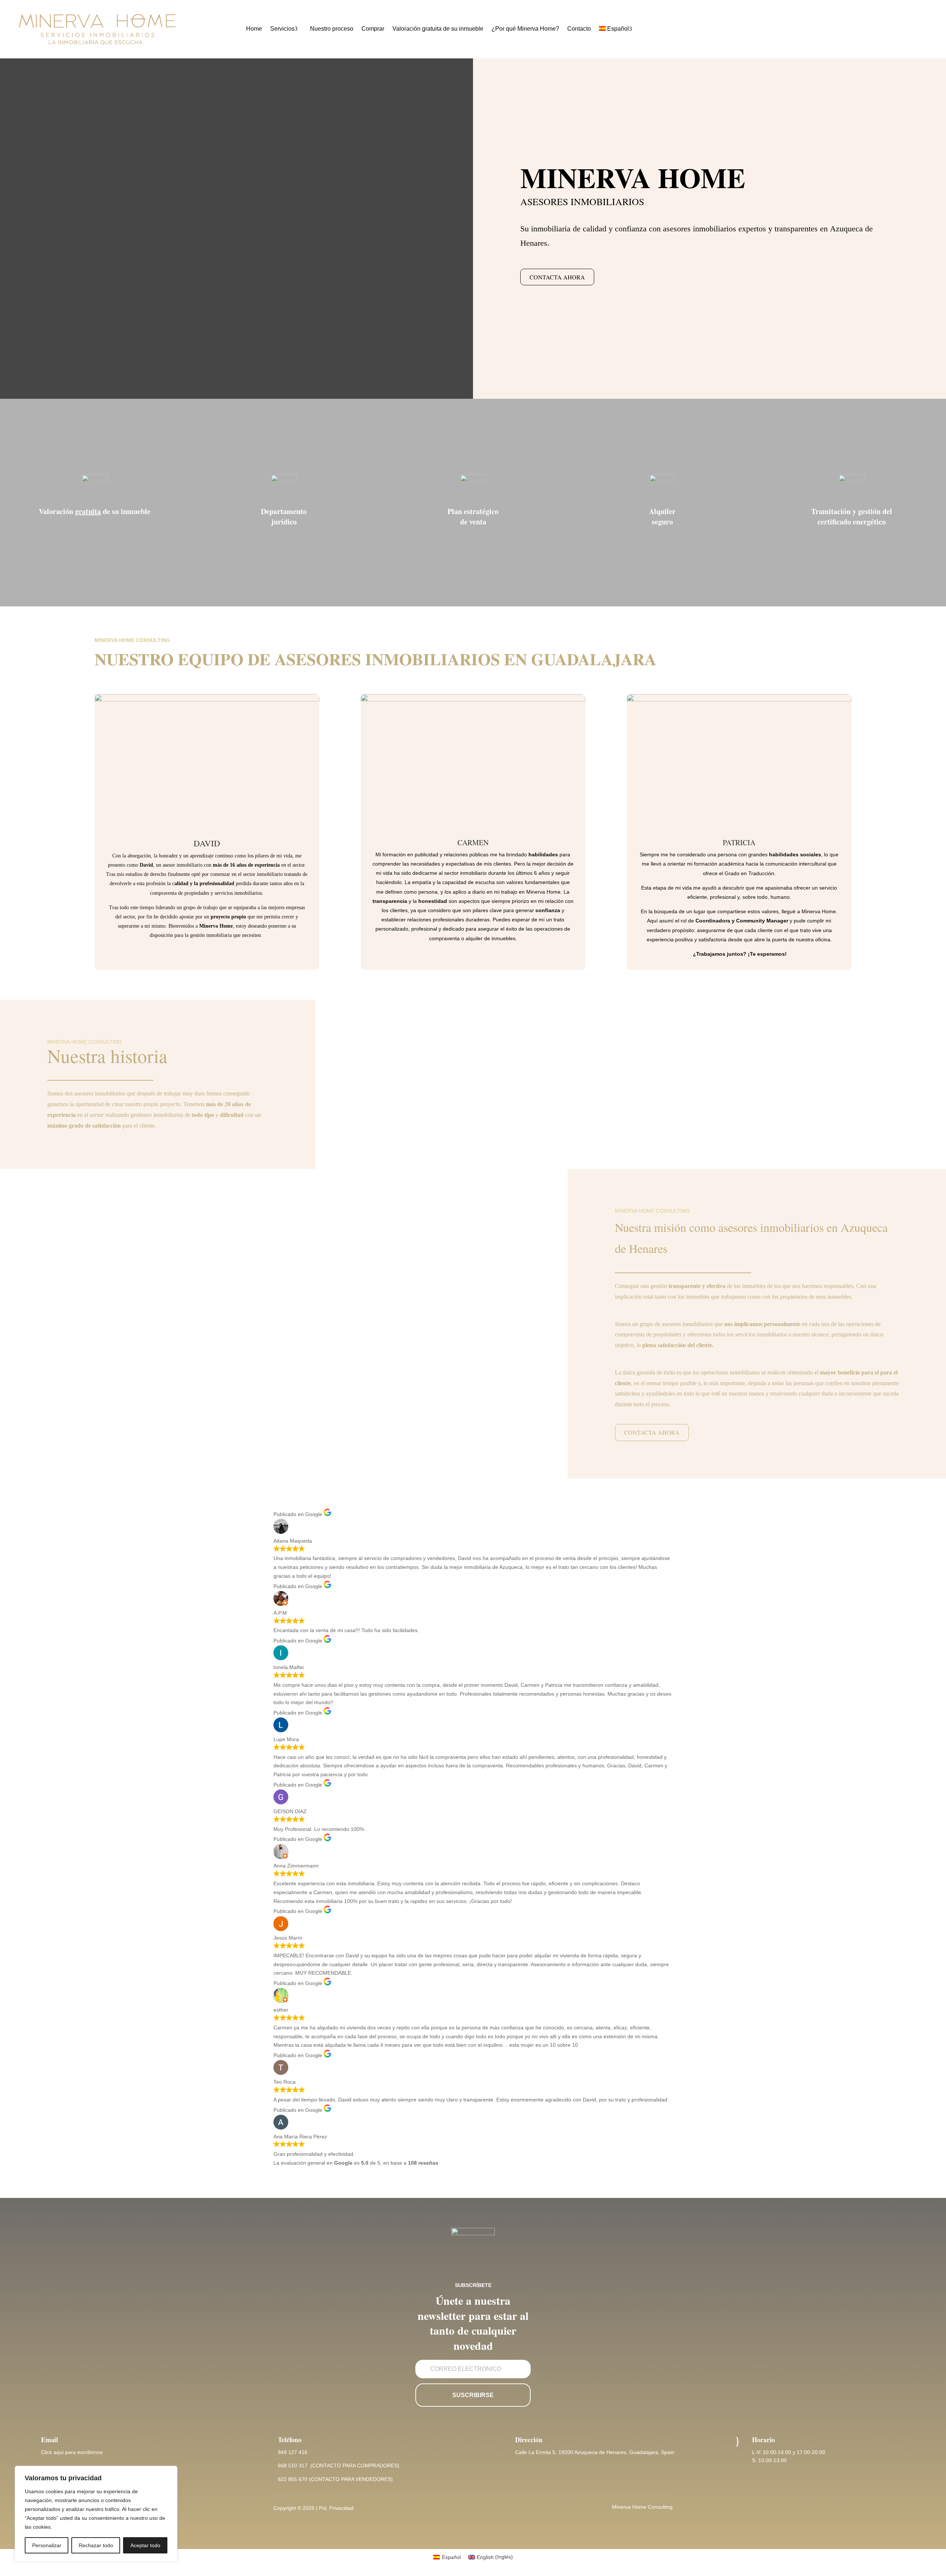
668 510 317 (293, 2465)
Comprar (373, 29)
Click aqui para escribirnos (72, 2452)
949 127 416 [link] (293, 2452)
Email (50, 2440)
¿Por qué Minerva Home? (525, 29)
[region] (96, 2514)
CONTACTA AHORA (557, 277)
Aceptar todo (145, 2545)
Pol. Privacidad (336, 2508)
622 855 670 (293, 2479)
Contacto (579, 29)
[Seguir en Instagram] (473, 2508)
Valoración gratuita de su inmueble (438, 29)
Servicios (282, 29)
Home (254, 29)
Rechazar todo (96, 2545)
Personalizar (47, 2545)
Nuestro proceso (332, 29)
